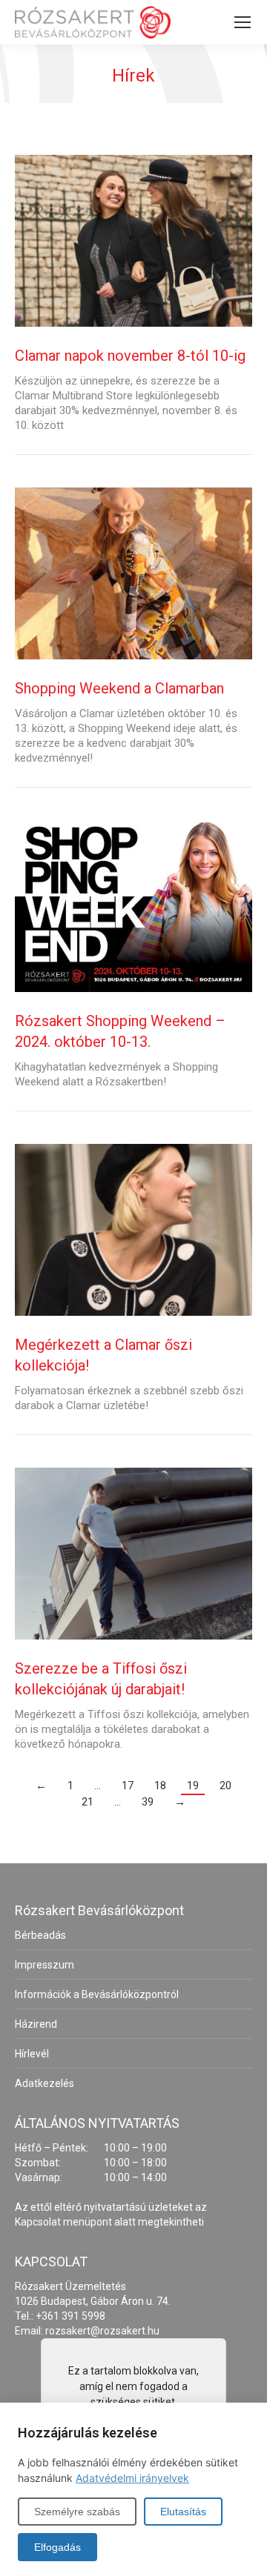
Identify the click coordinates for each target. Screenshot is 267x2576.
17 (128, 1785)
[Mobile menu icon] (243, 22)
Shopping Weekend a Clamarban (119, 688)
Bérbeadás (40, 1935)
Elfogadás (57, 2547)
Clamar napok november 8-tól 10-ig (130, 356)
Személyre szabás (77, 2512)
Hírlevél (32, 2054)
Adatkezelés (44, 2083)
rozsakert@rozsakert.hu (102, 2331)
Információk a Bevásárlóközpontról (97, 1994)
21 (88, 1802)
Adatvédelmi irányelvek (132, 2478)
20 (225, 1785)
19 (193, 1785)
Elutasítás (183, 2512)
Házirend (36, 2024)
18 (160, 1785)
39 (148, 1802)
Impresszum (44, 1965)
